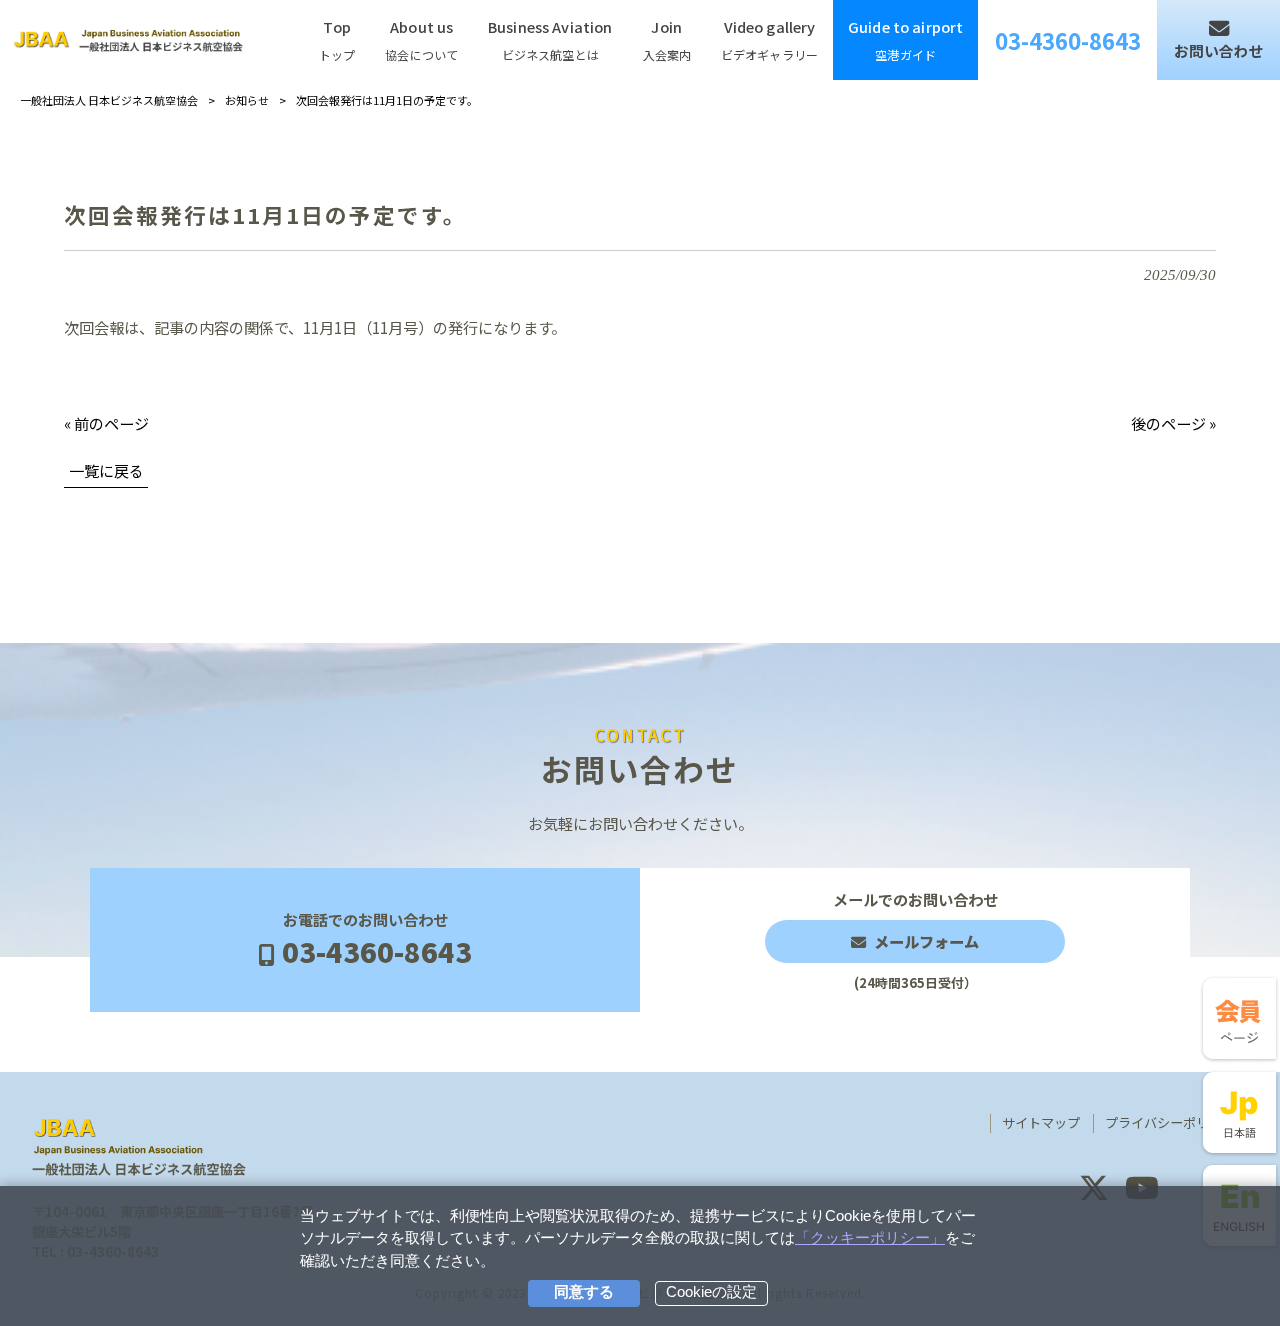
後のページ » (1173, 423)
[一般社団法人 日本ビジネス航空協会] (128, 39)
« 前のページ (106, 423)
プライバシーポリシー (1170, 1123)
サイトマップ (1041, 1123)
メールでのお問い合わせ (915, 940)
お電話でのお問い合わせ (377, 939)
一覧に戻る (106, 470)
